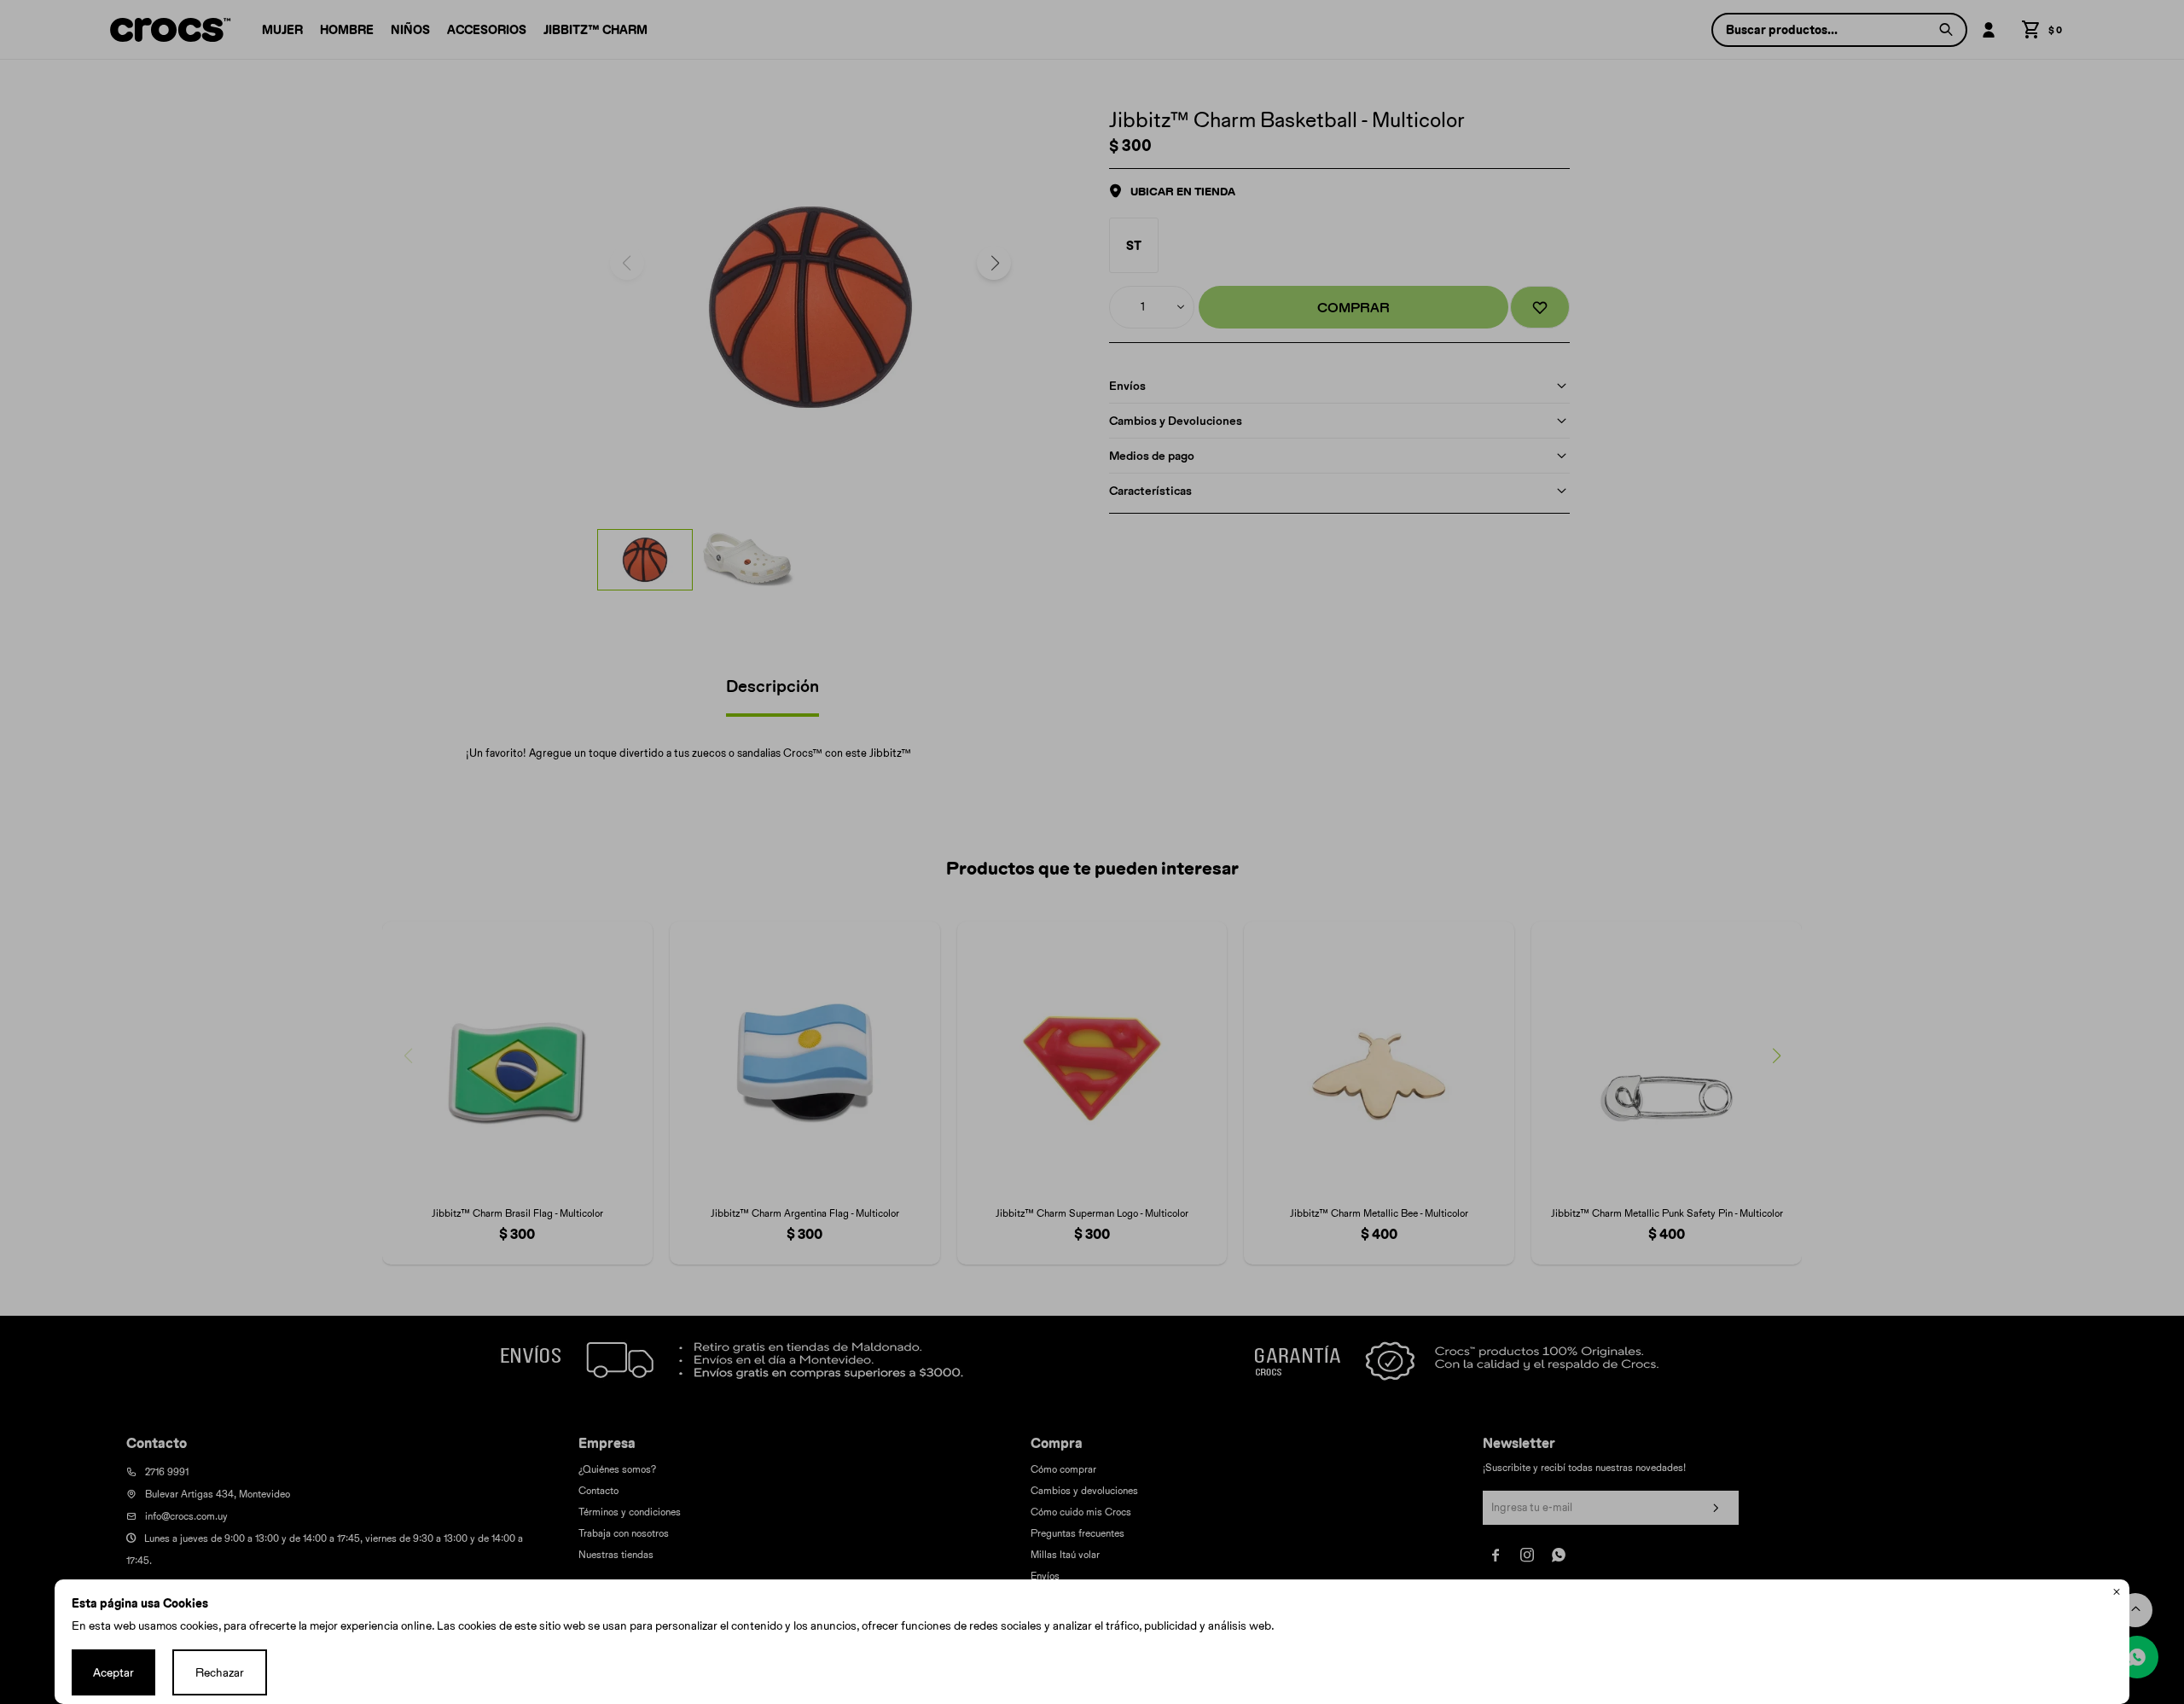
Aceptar (113, 1672)
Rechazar (220, 1672)
